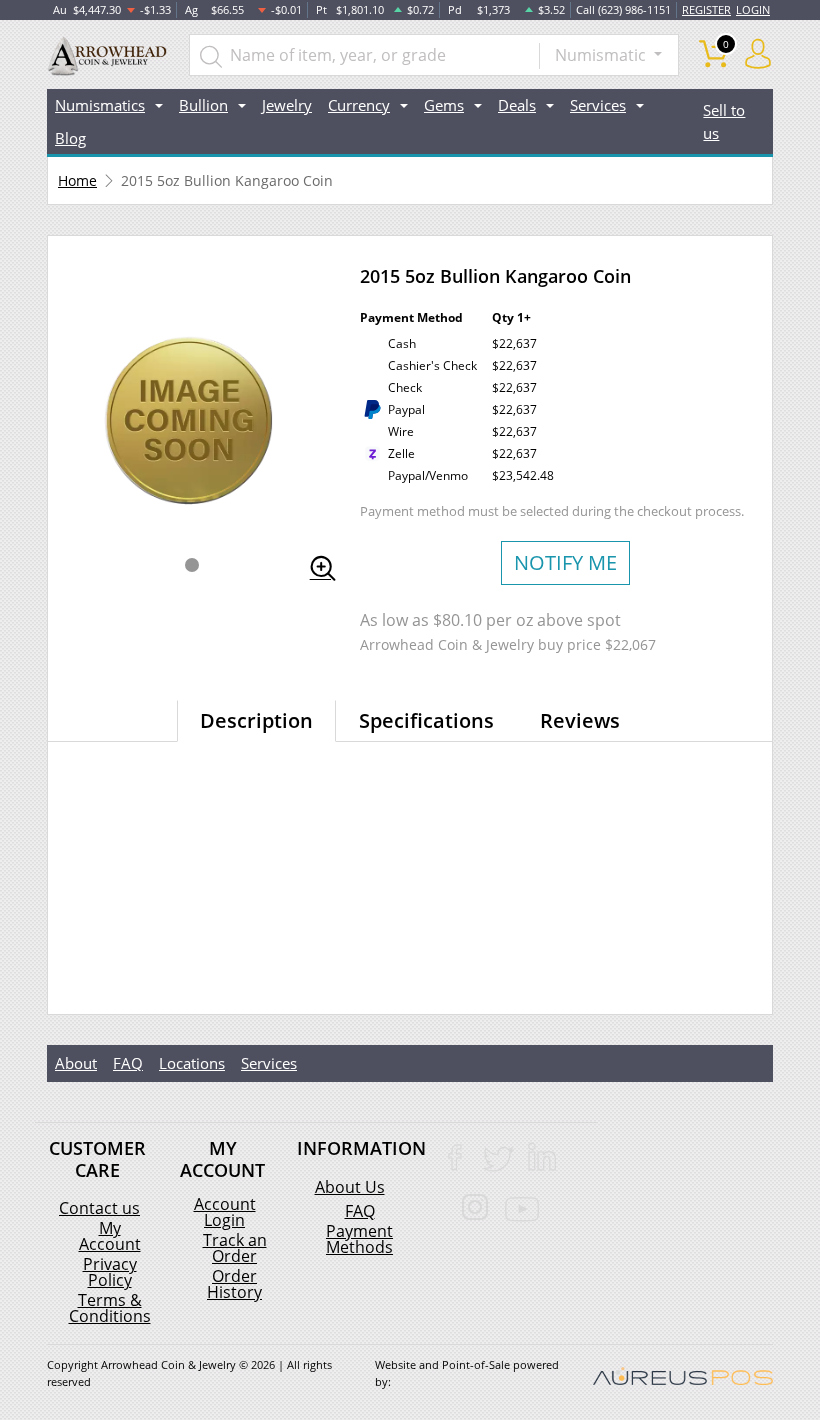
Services (269, 1063)
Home (77, 180)
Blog (70, 138)
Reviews (580, 720)
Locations (192, 1063)
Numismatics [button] (100, 105)
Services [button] (598, 105)
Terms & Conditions (110, 1308)
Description (256, 720)
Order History (234, 1284)
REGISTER (706, 9)
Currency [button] (359, 105)
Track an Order (235, 1248)
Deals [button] (517, 105)
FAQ (128, 1063)
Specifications (426, 720)
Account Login (225, 1212)
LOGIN (753, 9)
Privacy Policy (110, 1272)
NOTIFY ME (565, 562)
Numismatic (602, 55)
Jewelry (287, 105)
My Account (110, 1236)
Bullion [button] (203, 105)
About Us (350, 1187)
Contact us (99, 1208)
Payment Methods (359, 1239)
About (76, 1063)
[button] (192, 565)
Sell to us (724, 121)
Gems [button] (444, 105)
